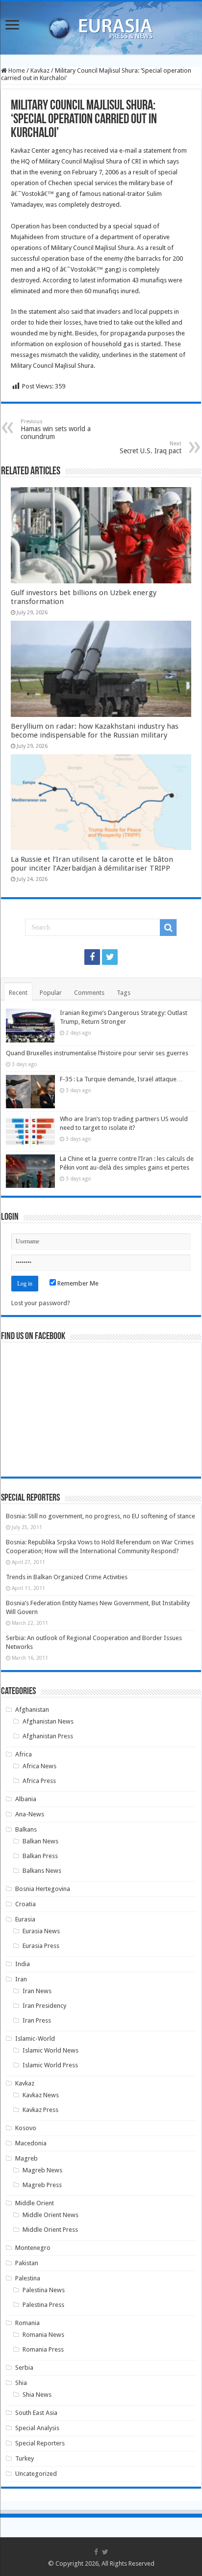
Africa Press (39, 1781)
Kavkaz (40, 70)
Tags (124, 993)
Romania (27, 2323)
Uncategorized (36, 2474)
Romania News (43, 2335)
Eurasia (25, 1919)
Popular (51, 993)
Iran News (37, 1991)
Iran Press (37, 2020)
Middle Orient (35, 2203)
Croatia (25, 1904)
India (23, 1964)
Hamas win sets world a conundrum (56, 429)
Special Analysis (37, 2428)
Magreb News (42, 2170)
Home (16, 70)
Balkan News (40, 1841)
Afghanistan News (48, 1721)
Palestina (28, 2278)
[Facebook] (92, 957)
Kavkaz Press (40, 2110)
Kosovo (26, 2128)
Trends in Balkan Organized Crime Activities (67, 1577)
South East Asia (36, 2413)
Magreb (26, 2158)
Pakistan (27, 2263)
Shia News (37, 2395)
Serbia (24, 2368)
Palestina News (44, 2290)
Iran (21, 1979)
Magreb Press (42, 2185)
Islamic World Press (50, 2065)
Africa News (39, 1766)
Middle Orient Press (50, 2230)
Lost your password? (41, 1303)
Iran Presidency (44, 2006)
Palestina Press (43, 2305)
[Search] (168, 928)
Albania (26, 1799)
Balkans (26, 1829)
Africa (24, 1754)
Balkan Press (40, 1856)
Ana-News (30, 1814)
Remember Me (77, 1283)
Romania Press (43, 2349)
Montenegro (33, 2248)
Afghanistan (32, 1710)
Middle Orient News (50, 2215)
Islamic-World (35, 2039)
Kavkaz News (41, 2095)
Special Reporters (40, 2443)
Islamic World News (50, 2050)
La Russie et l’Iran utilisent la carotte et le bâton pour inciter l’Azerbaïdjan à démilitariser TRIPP (92, 864)
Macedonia (31, 2143)
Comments (89, 993)
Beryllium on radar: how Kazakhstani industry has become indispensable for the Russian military (95, 731)
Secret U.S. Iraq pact (151, 448)
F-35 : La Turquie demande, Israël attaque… (121, 1079)
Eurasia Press (41, 1946)
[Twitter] (110, 957)
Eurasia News (41, 1931)
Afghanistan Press (48, 1736)
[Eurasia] (101, 26)
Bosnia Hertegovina (43, 1889)
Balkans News (42, 1871)
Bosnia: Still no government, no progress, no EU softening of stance (101, 1516)
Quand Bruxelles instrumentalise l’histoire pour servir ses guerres (97, 1053)
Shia (21, 2383)
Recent (18, 993)
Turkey (25, 2458)
